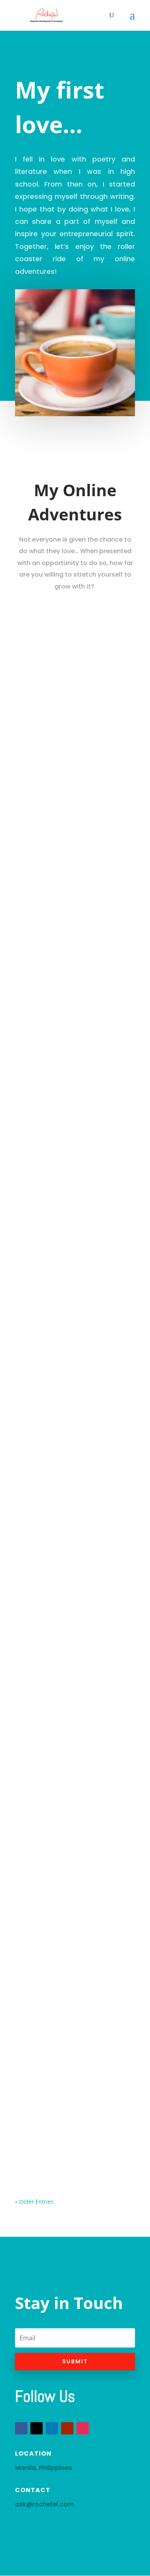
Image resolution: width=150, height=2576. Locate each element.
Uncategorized (43, 678)
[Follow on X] (37, 2428)
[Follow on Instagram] (83, 2428)
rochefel (42, 670)
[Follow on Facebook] (21, 2428)
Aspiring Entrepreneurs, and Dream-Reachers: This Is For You (68, 1009)
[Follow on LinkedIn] (52, 2428)
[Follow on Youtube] (67, 2428)
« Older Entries (34, 2202)
